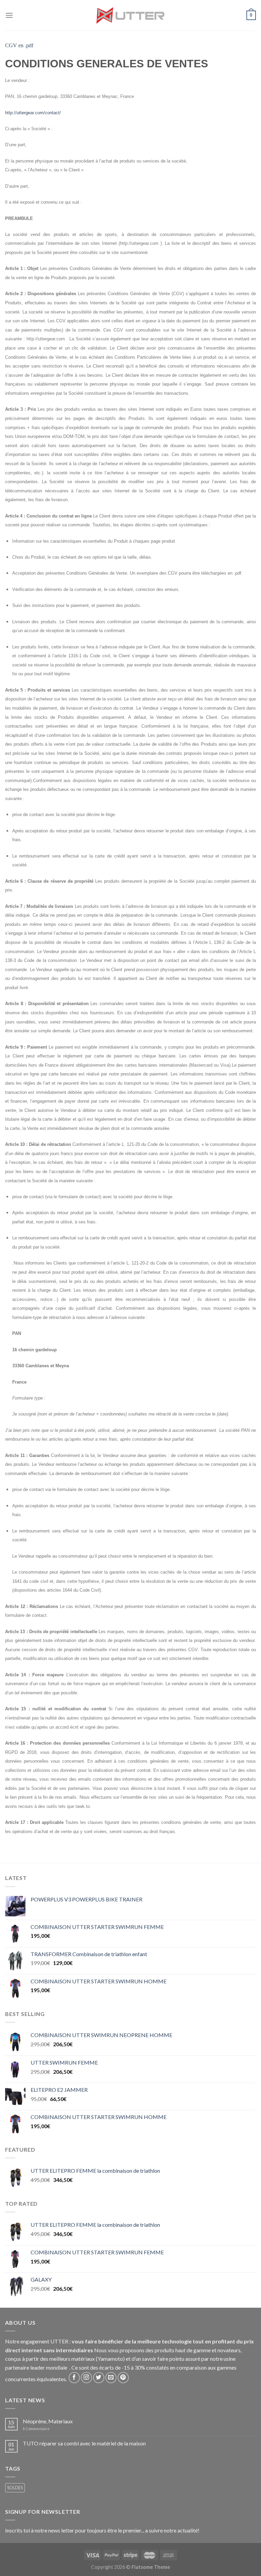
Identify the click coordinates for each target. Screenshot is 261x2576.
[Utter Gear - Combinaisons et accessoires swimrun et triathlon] (130, 15)
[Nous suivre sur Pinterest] (123, 2378)
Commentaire (36, 2429)
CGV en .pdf (19, 45)
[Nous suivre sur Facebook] (74, 2378)
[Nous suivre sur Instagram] (86, 2378)
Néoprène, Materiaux (48, 2421)
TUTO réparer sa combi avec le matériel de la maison (84, 2443)
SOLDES (15, 2488)
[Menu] (9, 15)
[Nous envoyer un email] (111, 2378)
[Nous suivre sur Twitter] (99, 2378)
